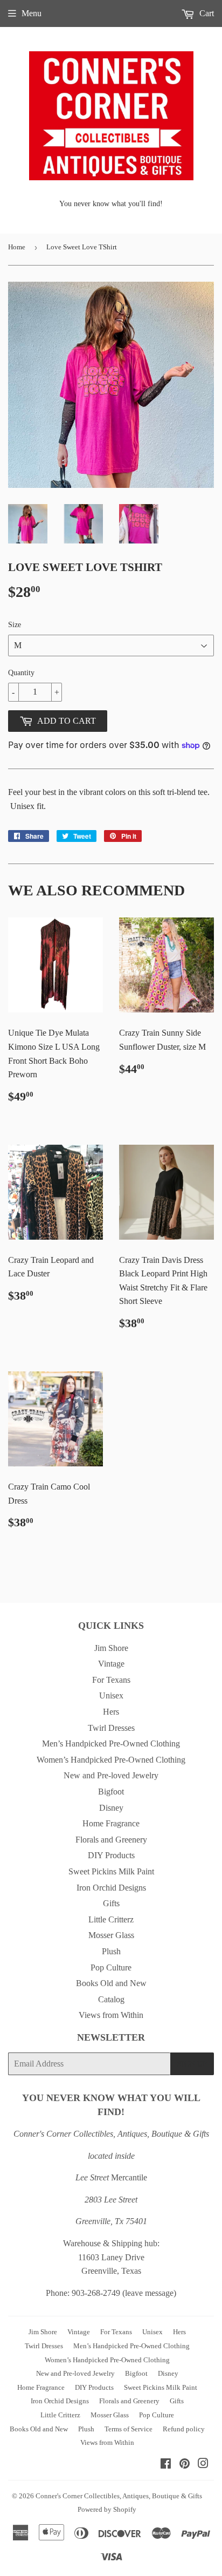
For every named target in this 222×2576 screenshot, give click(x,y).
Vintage (111, 1664)
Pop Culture (111, 1967)
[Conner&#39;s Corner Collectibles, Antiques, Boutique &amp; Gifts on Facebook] (166, 2465)
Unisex (111, 1695)
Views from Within (111, 2015)
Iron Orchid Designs (111, 1888)
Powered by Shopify (107, 2509)
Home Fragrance (111, 1823)
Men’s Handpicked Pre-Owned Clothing (111, 1744)
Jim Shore (111, 1648)
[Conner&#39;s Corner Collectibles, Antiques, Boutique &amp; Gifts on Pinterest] (185, 2465)
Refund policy (184, 2429)
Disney (111, 1808)
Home (17, 247)
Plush (111, 1951)
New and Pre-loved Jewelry (111, 1775)
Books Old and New (111, 1983)
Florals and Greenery (111, 1840)
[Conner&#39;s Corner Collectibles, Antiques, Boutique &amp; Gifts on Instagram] (203, 2465)
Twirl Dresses (111, 1728)
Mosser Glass (111, 1935)
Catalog (111, 1999)
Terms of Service (129, 2429)
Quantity (21, 673)
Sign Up (192, 2064)
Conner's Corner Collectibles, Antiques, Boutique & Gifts (119, 2496)
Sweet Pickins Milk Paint (111, 1871)
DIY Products (111, 1855)
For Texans (111, 1680)
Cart (206, 13)
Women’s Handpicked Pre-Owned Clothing (111, 1760)
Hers (111, 1712)
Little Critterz (111, 1919)
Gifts (111, 1903)
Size (15, 625)
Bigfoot (111, 1792)
